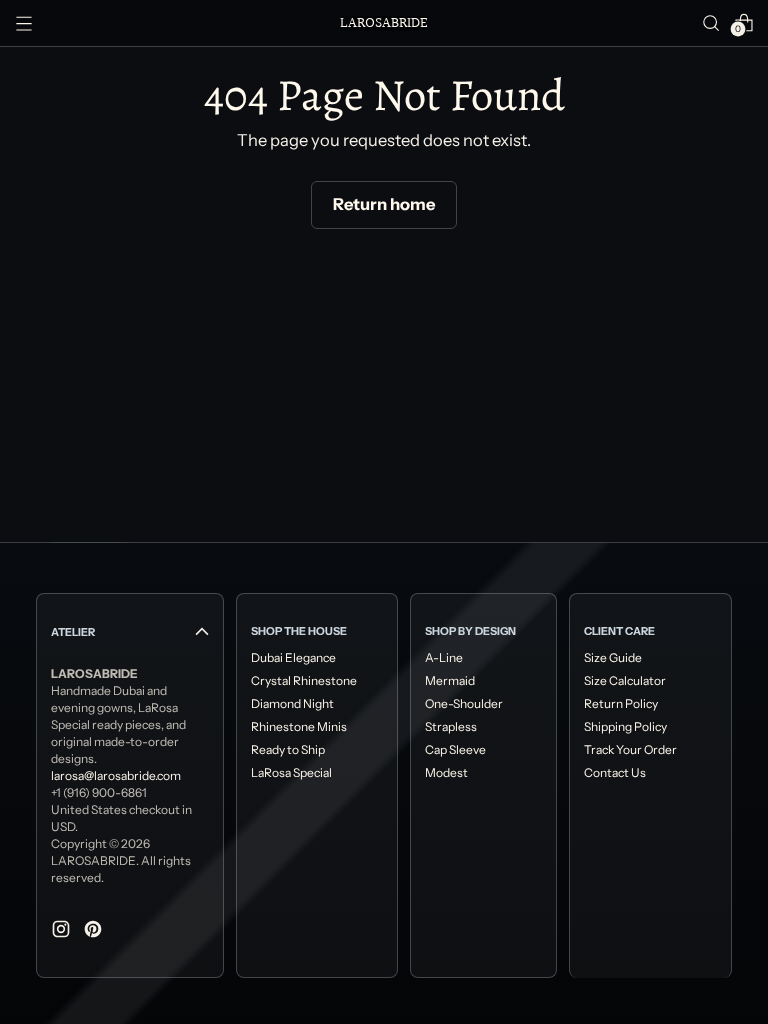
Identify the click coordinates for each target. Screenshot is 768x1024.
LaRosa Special (291, 772)
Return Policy (621, 703)
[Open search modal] (711, 23)
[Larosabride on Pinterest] (95, 932)
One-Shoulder (464, 703)
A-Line (444, 657)
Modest (446, 772)
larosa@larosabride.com (116, 775)
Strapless (451, 726)
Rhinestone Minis (299, 726)
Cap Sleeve (455, 749)
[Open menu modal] (24, 23)
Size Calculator (625, 680)
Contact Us (615, 772)
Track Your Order (630, 749)
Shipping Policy (625, 726)
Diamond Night (292, 703)
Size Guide (613, 657)
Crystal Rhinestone (304, 680)
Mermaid (450, 680)
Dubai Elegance (293, 657)
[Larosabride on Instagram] (63, 932)
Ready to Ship (288, 749)
